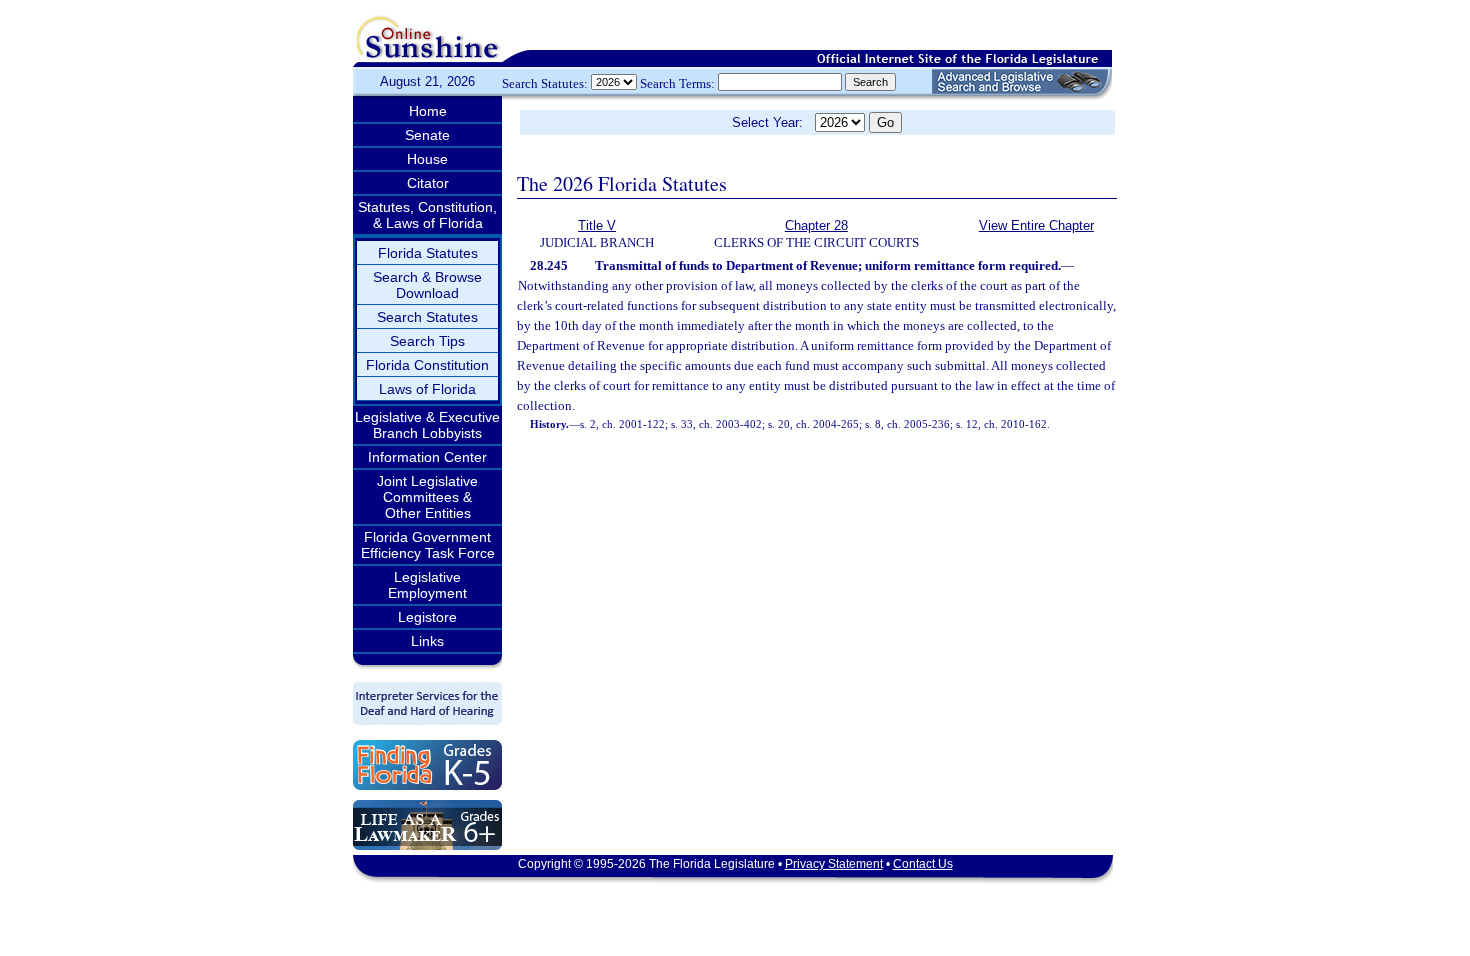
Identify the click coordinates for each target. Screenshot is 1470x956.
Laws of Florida (427, 389)
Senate (427, 135)
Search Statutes (427, 317)
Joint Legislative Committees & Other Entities (427, 497)
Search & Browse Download (427, 285)
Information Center (427, 457)
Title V (597, 225)
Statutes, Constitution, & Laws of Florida (427, 215)
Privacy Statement (834, 864)
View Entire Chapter (1036, 225)
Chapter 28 (816, 225)
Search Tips (427, 341)
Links (427, 641)
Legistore (427, 617)
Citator (428, 183)
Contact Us (923, 864)
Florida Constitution (427, 365)
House (427, 159)
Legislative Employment (427, 585)
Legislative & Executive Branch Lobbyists (427, 425)
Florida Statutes (428, 253)
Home (428, 111)
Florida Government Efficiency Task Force (428, 545)
